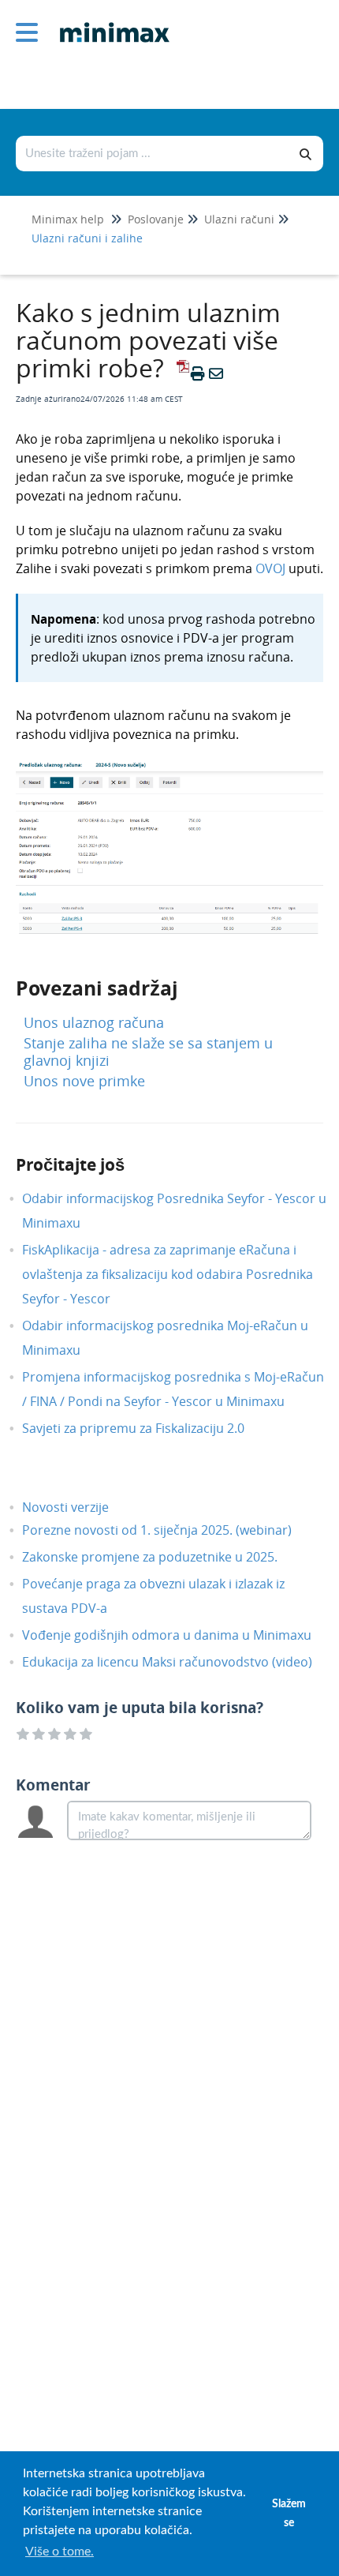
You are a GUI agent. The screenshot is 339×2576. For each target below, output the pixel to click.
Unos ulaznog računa (94, 1022)
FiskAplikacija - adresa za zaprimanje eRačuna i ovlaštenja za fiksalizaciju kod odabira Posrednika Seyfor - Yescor (168, 1274)
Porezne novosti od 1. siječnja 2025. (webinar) (169, 1530)
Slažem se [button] (289, 2513)
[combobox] (153, 154)
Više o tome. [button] (60, 2552)
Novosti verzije (77, 1507)
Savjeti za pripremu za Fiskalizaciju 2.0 (145, 1428)
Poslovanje (156, 219)
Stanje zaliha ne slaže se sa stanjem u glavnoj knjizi (148, 1052)
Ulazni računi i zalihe (87, 238)
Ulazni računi (239, 219)
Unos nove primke (84, 1081)
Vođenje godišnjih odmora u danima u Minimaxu (179, 1635)
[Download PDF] (181, 373)
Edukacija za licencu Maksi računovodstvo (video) (179, 1662)
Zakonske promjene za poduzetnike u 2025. (162, 1557)
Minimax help (68, 219)
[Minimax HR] (109, 21)
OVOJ (270, 568)
